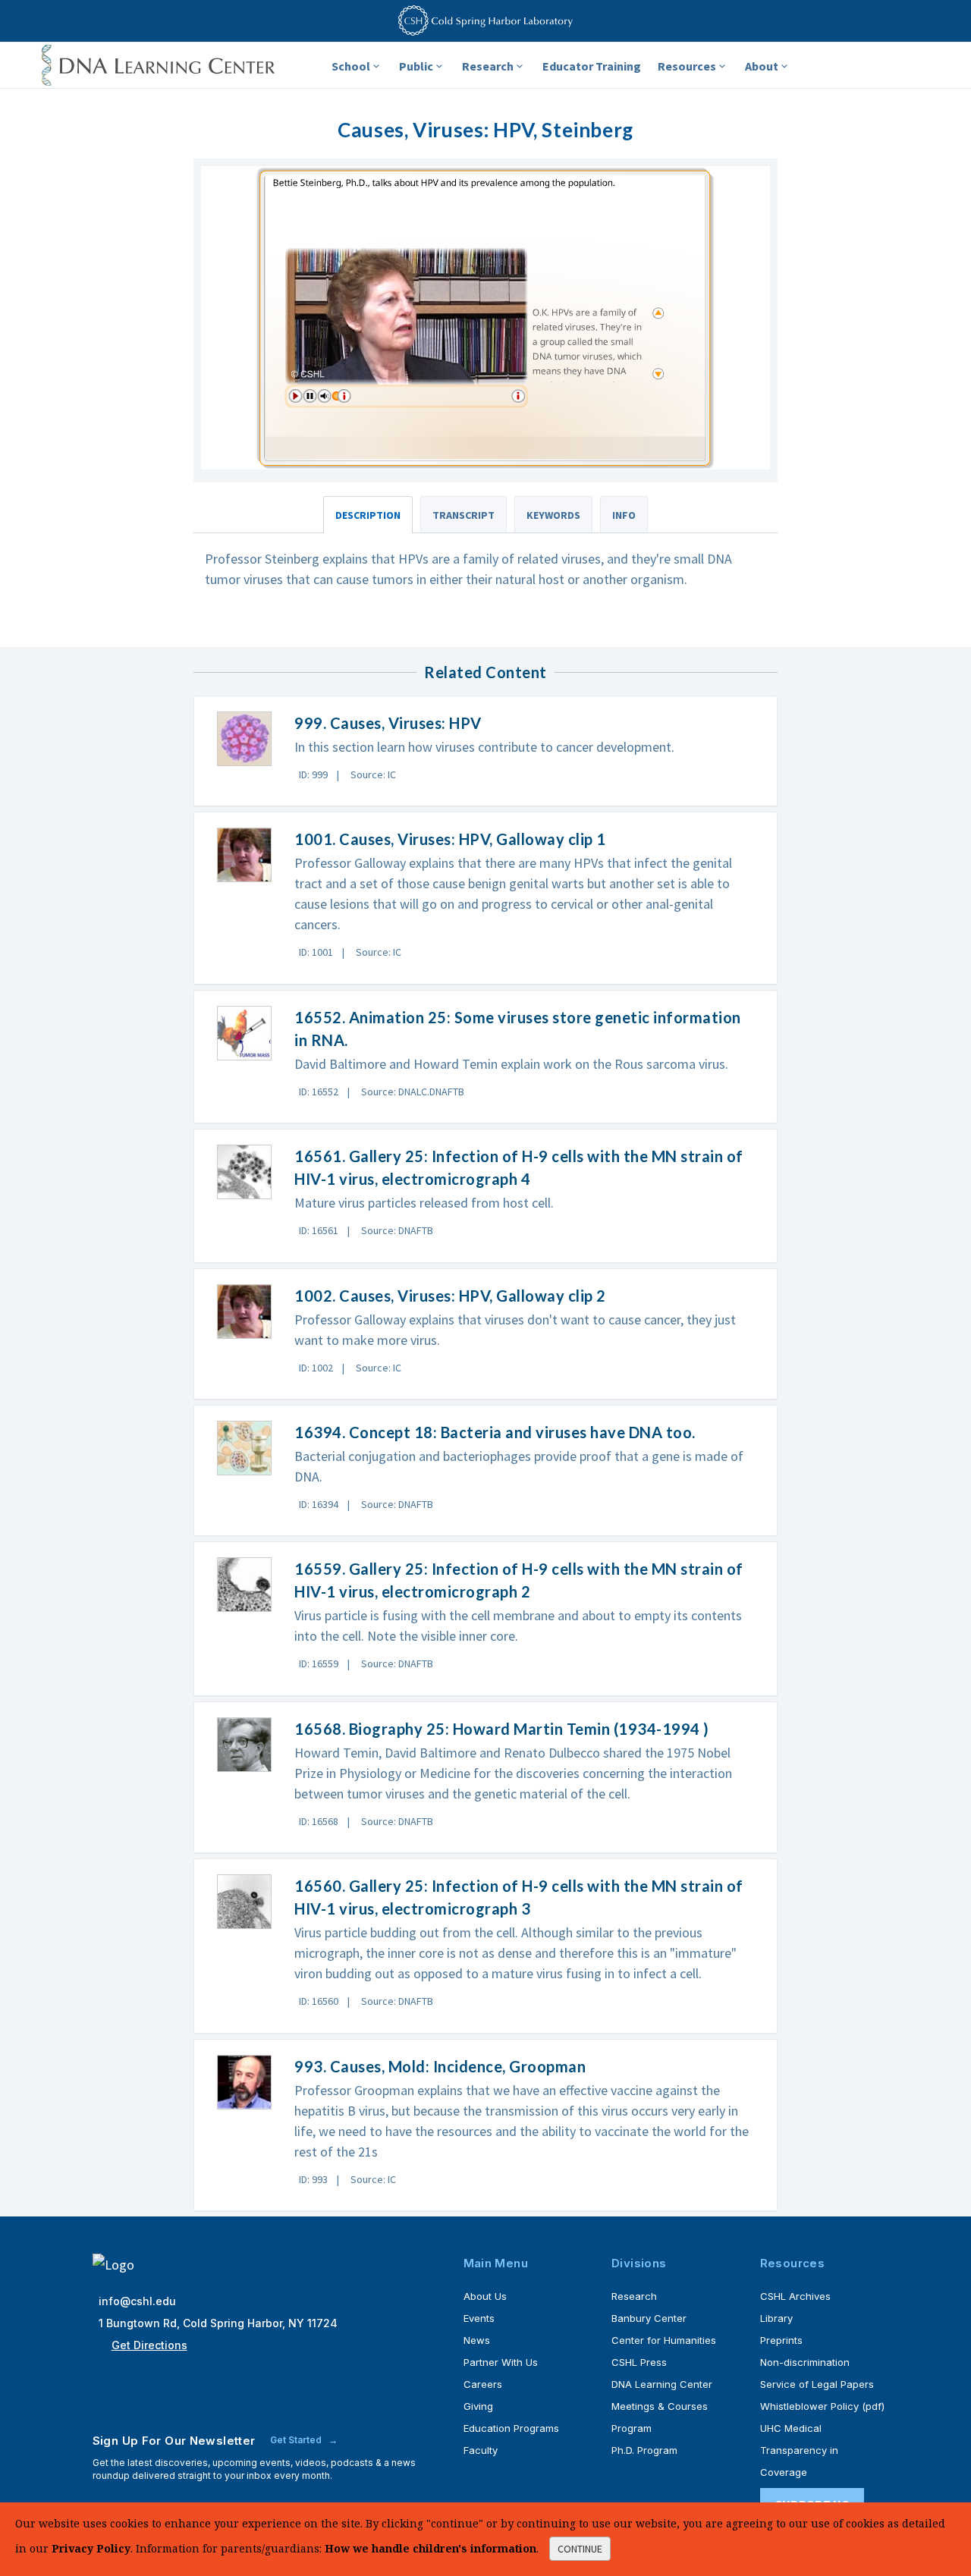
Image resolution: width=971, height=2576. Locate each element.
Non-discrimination (805, 2362)
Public (416, 66)
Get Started (297, 2440)
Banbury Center (649, 2318)
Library (776, 2318)
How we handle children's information (431, 2548)
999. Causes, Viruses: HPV (388, 723)
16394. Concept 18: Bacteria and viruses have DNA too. (495, 1432)
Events (479, 2318)
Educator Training (592, 66)
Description (368, 515)
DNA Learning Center (662, 2384)
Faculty (481, 2450)
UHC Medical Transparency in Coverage (799, 2450)
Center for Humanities (664, 2340)
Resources (687, 66)
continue (580, 2549)
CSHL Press (639, 2362)
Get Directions (149, 2345)
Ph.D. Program (644, 2450)
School (351, 66)
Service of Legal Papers (817, 2384)
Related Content (485, 672)
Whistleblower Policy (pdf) (822, 2406)
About (762, 66)
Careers (483, 2384)
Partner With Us (501, 2362)
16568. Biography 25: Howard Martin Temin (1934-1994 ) (502, 1729)
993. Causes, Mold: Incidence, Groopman (440, 2066)
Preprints (781, 2340)
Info (624, 515)
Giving (478, 2406)
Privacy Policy (91, 2548)
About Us (485, 2296)
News (477, 2340)
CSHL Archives (795, 2296)
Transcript (464, 515)
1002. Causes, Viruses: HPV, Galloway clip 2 (450, 1296)
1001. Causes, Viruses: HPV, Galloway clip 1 (450, 839)
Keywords (553, 515)
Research (488, 66)
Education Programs (511, 2428)
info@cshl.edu (137, 2301)
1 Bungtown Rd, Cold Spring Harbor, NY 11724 (218, 2323)
